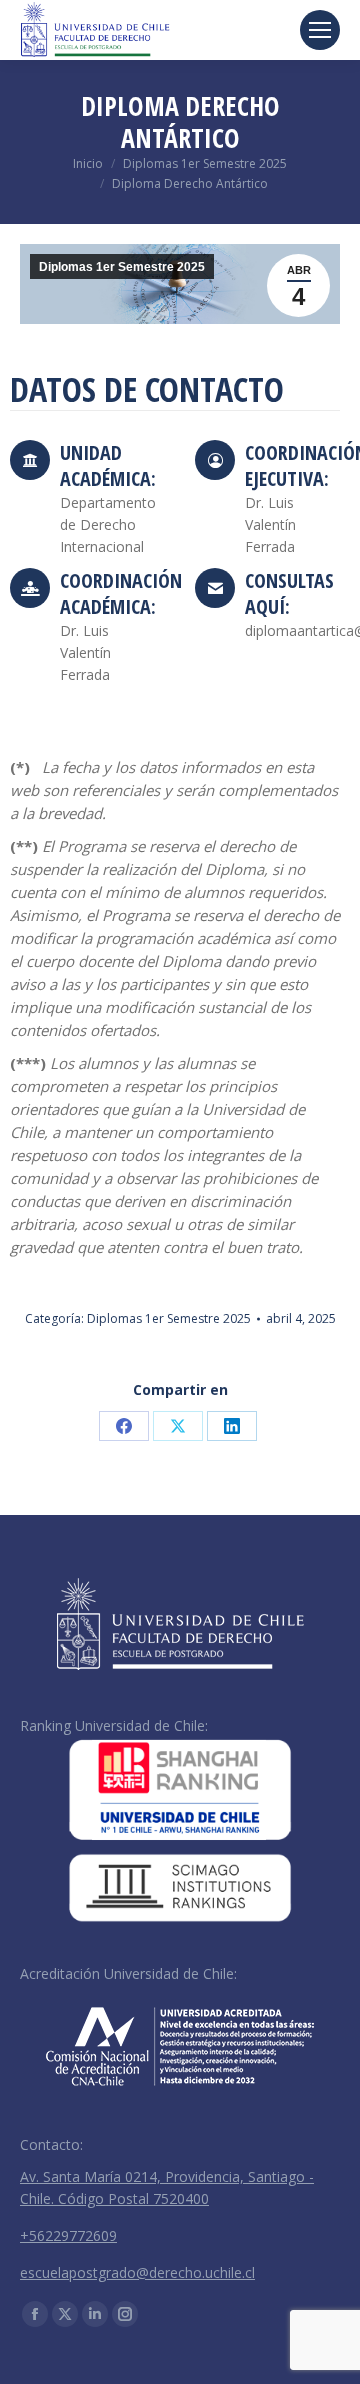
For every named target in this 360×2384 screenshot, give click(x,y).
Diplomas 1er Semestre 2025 (122, 267)
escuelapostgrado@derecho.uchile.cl (137, 2272)
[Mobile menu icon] (320, 30)
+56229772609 (68, 2235)
